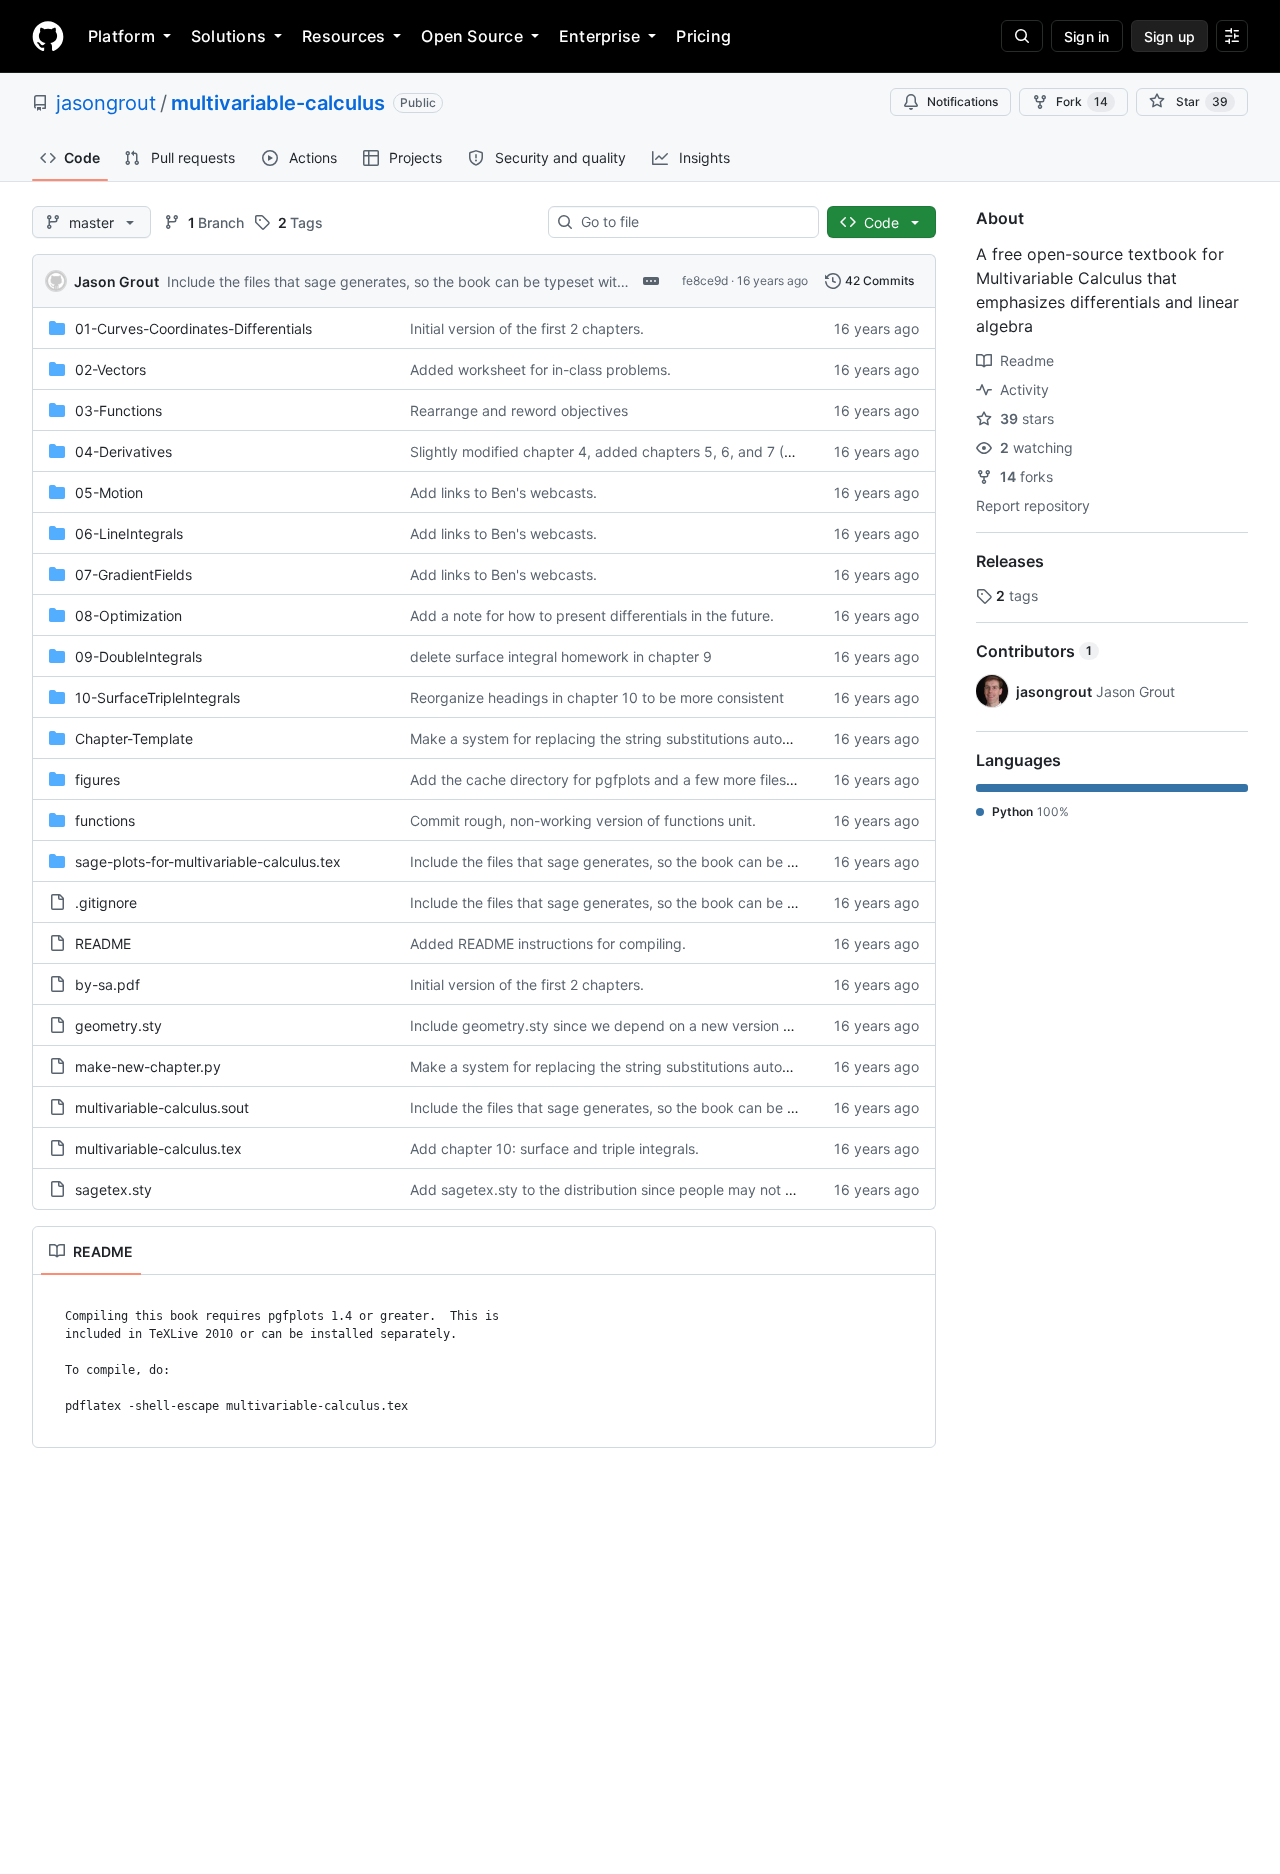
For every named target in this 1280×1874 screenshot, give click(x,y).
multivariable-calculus (278, 103)
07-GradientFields (133, 574)
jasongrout (106, 103)
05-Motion (109, 492)
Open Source (472, 36)
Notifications (962, 101)
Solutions (228, 36)
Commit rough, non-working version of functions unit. (583, 820)
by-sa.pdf (107, 984)
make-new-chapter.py (148, 1066)
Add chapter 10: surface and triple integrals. (554, 1148)
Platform (121, 36)
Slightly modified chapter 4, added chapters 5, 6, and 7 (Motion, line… (640, 451)
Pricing (703, 36)
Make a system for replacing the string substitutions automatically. (627, 738)
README (103, 943)
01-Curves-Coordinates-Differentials (193, 328)
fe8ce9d (705, 280)
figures (97, 779)
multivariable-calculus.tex (158, 1148)
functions (105, 820)
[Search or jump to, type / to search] (1022, 36)
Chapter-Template (134, 738)
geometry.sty (118, 1025)
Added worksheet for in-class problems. (540, 369)
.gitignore (106, 902)
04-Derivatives (123, 451)
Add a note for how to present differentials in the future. (592, 615)
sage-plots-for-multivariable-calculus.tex (208, 861)
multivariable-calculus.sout (162, 1107)
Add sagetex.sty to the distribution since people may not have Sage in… (646, 1189)
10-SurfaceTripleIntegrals (157, 697)
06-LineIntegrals (129, 533)
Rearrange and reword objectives (519, 410)
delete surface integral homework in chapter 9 (561, 656)
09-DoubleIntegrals (138, 656)
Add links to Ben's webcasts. (503, 492)
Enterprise (599, 36)
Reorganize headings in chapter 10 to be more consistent (597, 697)
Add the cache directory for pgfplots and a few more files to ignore (629, 779)
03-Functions (118, 410)
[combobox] (691, 222)
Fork (1082, 101)
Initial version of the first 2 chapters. (527, 328)
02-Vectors (110, 369)
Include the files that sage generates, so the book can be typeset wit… (398, 281)
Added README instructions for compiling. (548, 943)
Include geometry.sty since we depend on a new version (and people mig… (656, 1025)
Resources (343, 36)
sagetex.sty (113, 1189)
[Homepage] (48, 36)
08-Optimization (128, 615)
